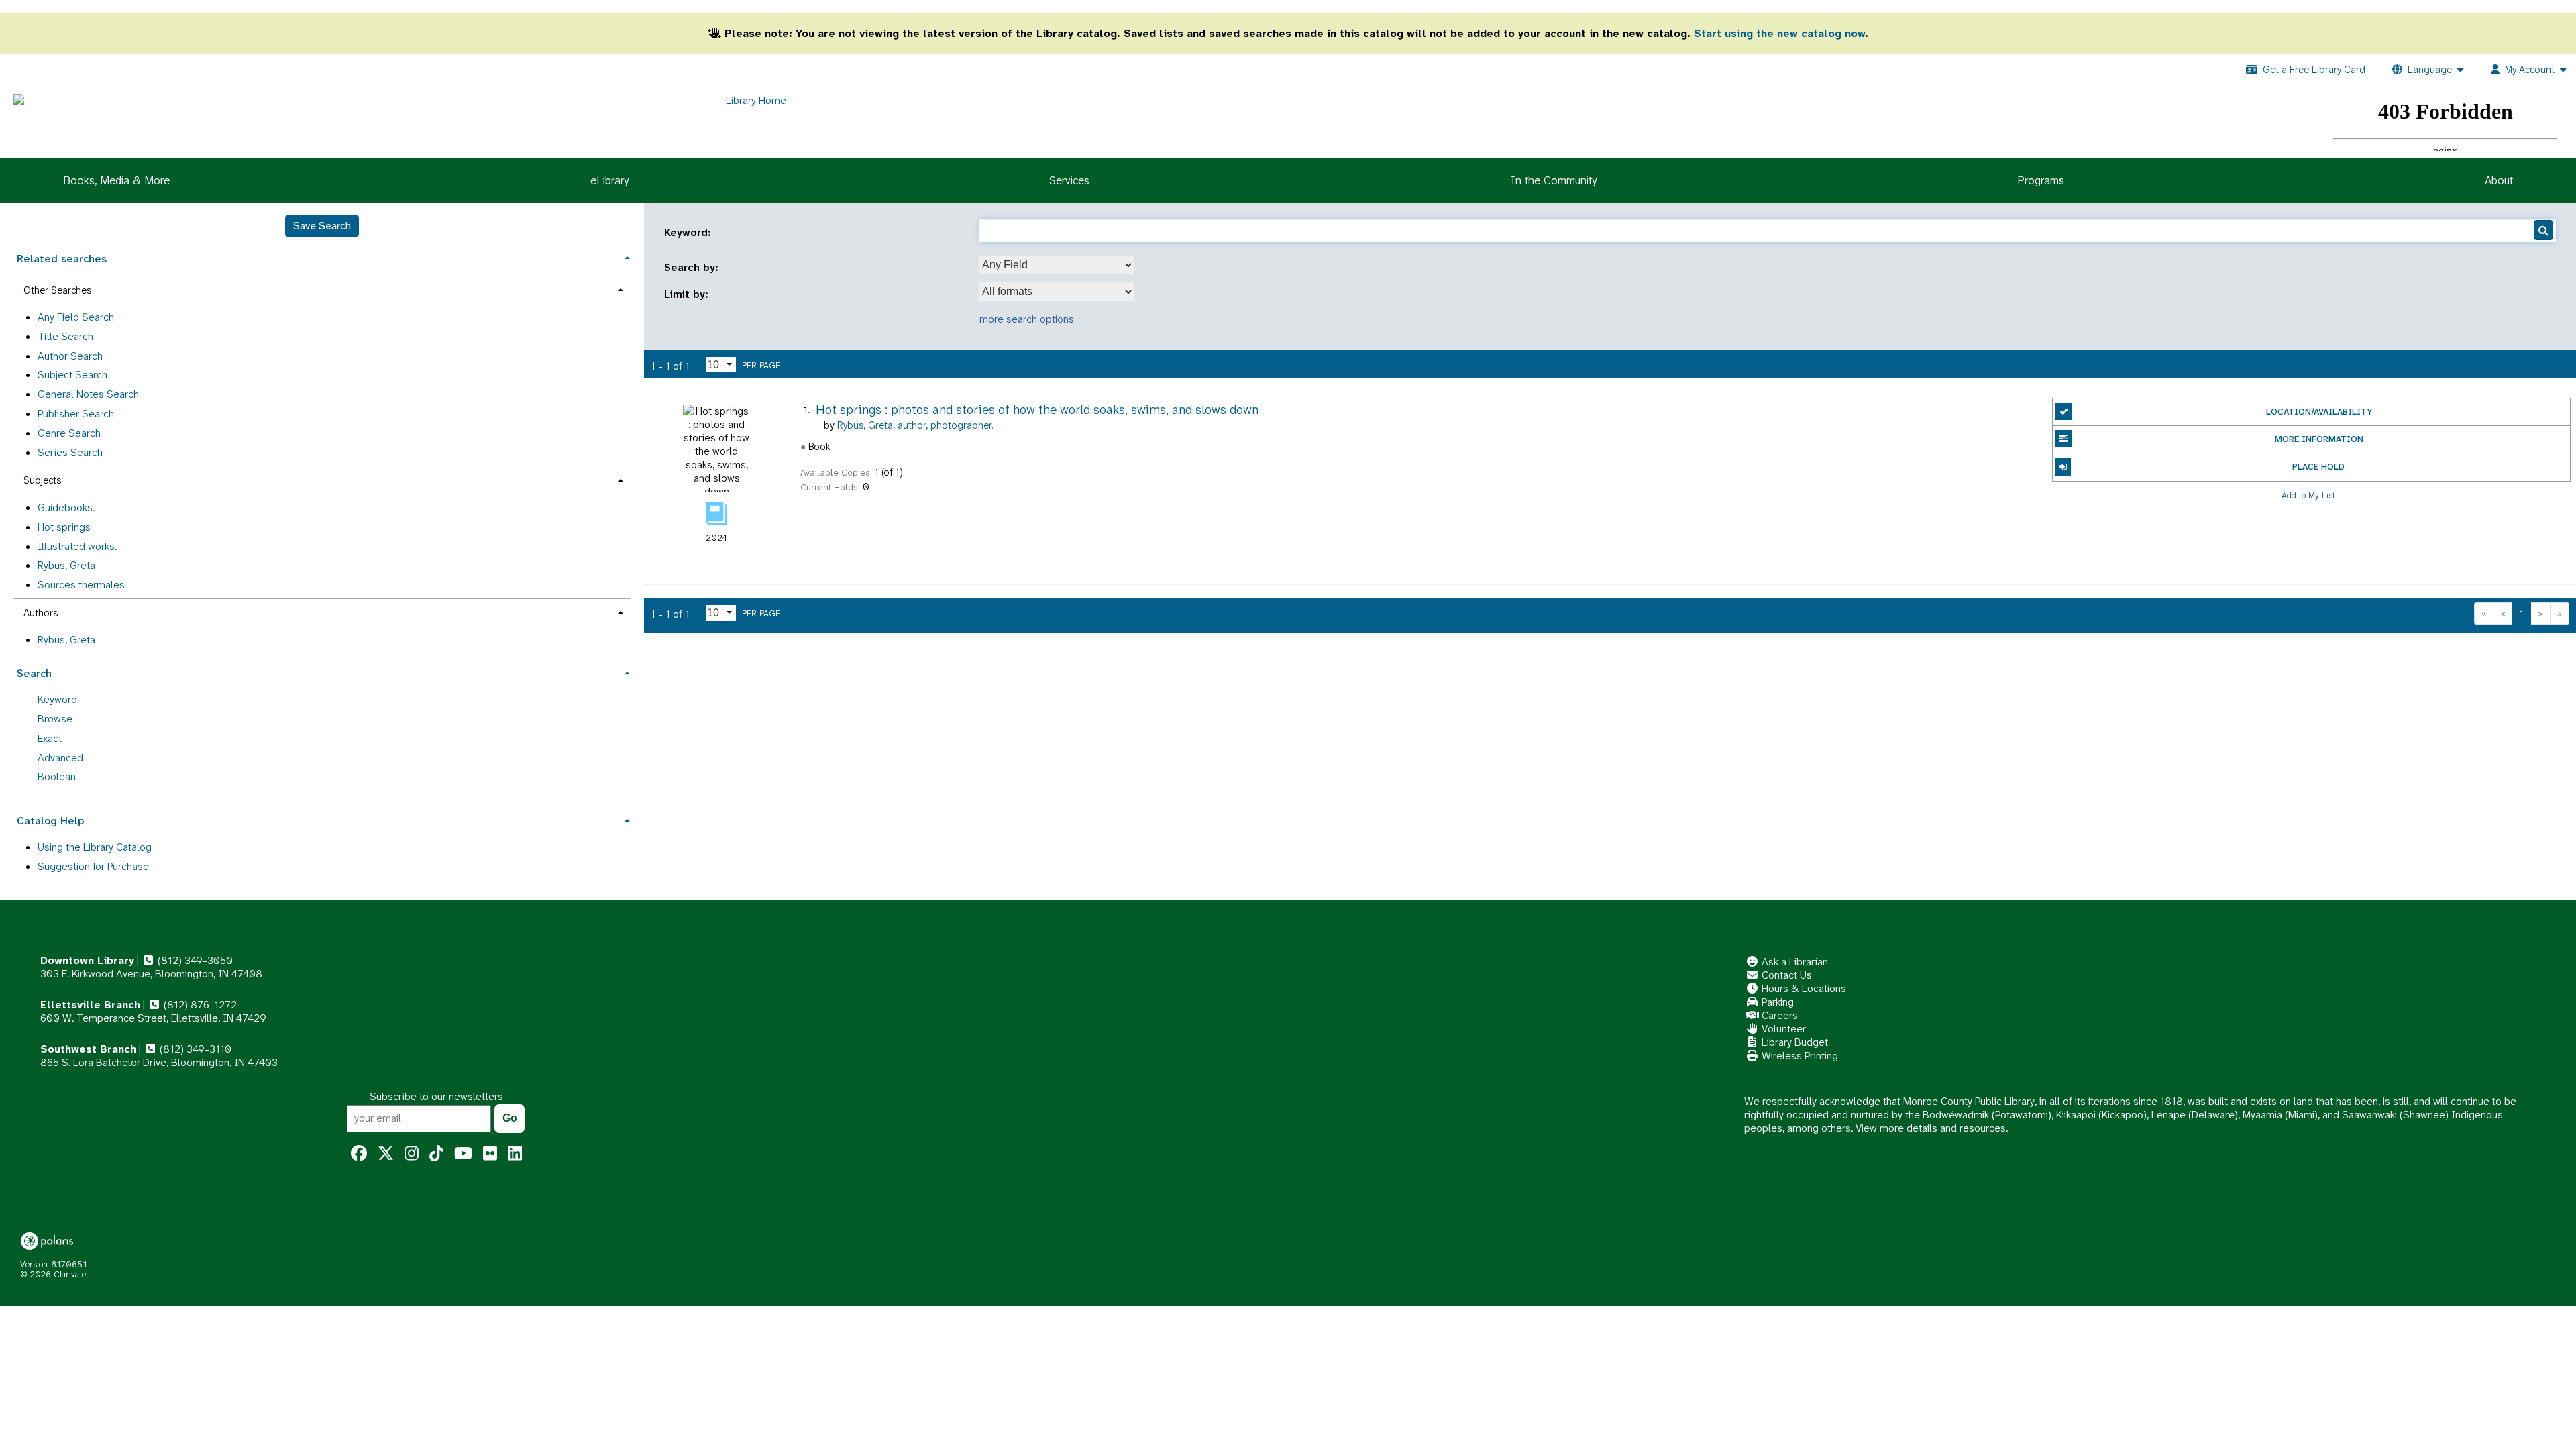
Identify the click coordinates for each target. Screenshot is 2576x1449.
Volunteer (1782, 1029)
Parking (1776, 1002)
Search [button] (34, 673)
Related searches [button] (62, 259)
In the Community (1554, 180)
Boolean (57, 776)
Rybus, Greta (66, 565)
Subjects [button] (42, 480)
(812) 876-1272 (199, 1005)
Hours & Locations (1803, 988)
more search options (1027, 319)
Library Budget (1793, 1042)
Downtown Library (87, 960)
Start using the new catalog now (1779, 33)
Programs (2041, 180)
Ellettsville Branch (90, 1005)
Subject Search (72, 375)
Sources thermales (81, 585)
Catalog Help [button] (50, 821)
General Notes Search (88, 394)
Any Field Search (76, 317)
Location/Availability (2319, 412)
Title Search (65, 336)
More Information (2319, 439)
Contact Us (1785, 975)
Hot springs (64, 527)
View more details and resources (1931, 1128)
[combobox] (1057, 265)
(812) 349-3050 (194, 960)
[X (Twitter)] (386, 1154)
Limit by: (688, 294)
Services (1069, 180)
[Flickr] (490, 1154)
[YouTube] (463, 1154)
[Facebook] (359, 1154)
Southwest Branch (88, 1049)
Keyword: (689, 233)
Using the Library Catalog (95, 847)
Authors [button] (41, 613)
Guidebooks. (66, 507)
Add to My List (2308, 495)
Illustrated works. (77, 546)
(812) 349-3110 (194, 1049)
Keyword (57, 699)
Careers (1778, 1015)
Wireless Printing (1799, 1056)
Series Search (70, 452)
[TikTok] (436, 1154)
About (2499, 180)
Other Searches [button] (57, 290)
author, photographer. (915, 425)
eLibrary (609, 180)
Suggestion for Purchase (93, 866)
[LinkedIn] (515, 1154)
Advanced (60, 758)
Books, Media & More (116, 180)
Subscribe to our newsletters (436, 1096)
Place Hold (2318, 467)
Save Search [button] (322, 226)
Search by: (693, 268)
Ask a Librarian (1793, 962)
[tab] (322, 257)
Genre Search (69, 433)
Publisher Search (76, 414)
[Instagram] (412, 1154)
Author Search (70, 356)
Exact (50, 738)
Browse (55, 719)
